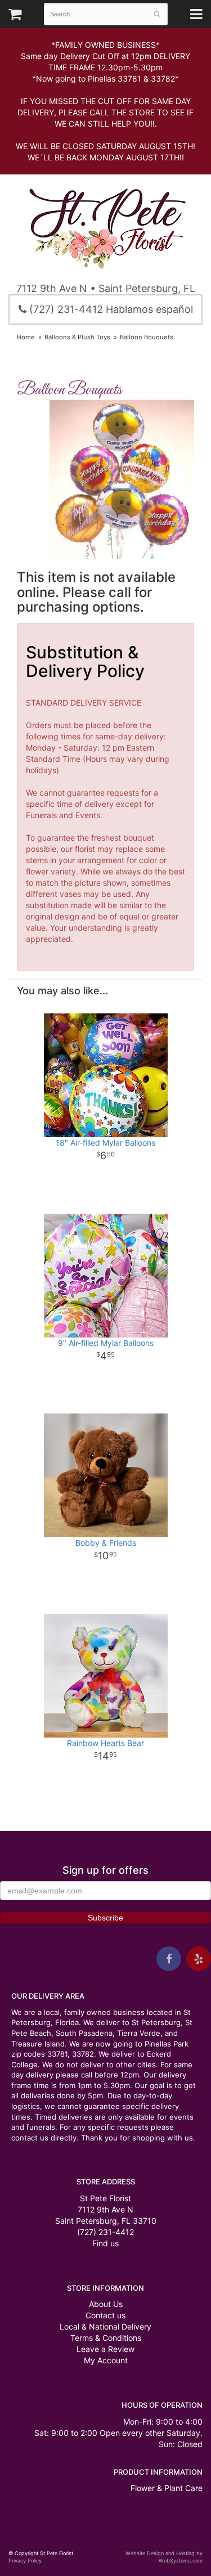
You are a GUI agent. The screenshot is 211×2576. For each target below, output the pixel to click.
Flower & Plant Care (167, 2488)
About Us (106, 2304)
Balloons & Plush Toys (77, 337)
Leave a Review (105, 2349)
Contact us (105, 2315)
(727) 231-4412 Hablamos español (110, 309)
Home (26, 337)
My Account (106, 2360)
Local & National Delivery (105, 2326)
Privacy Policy (25, 2561)
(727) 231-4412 (105, 2232)
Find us (105, 2243)
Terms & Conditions (106, 2338)
